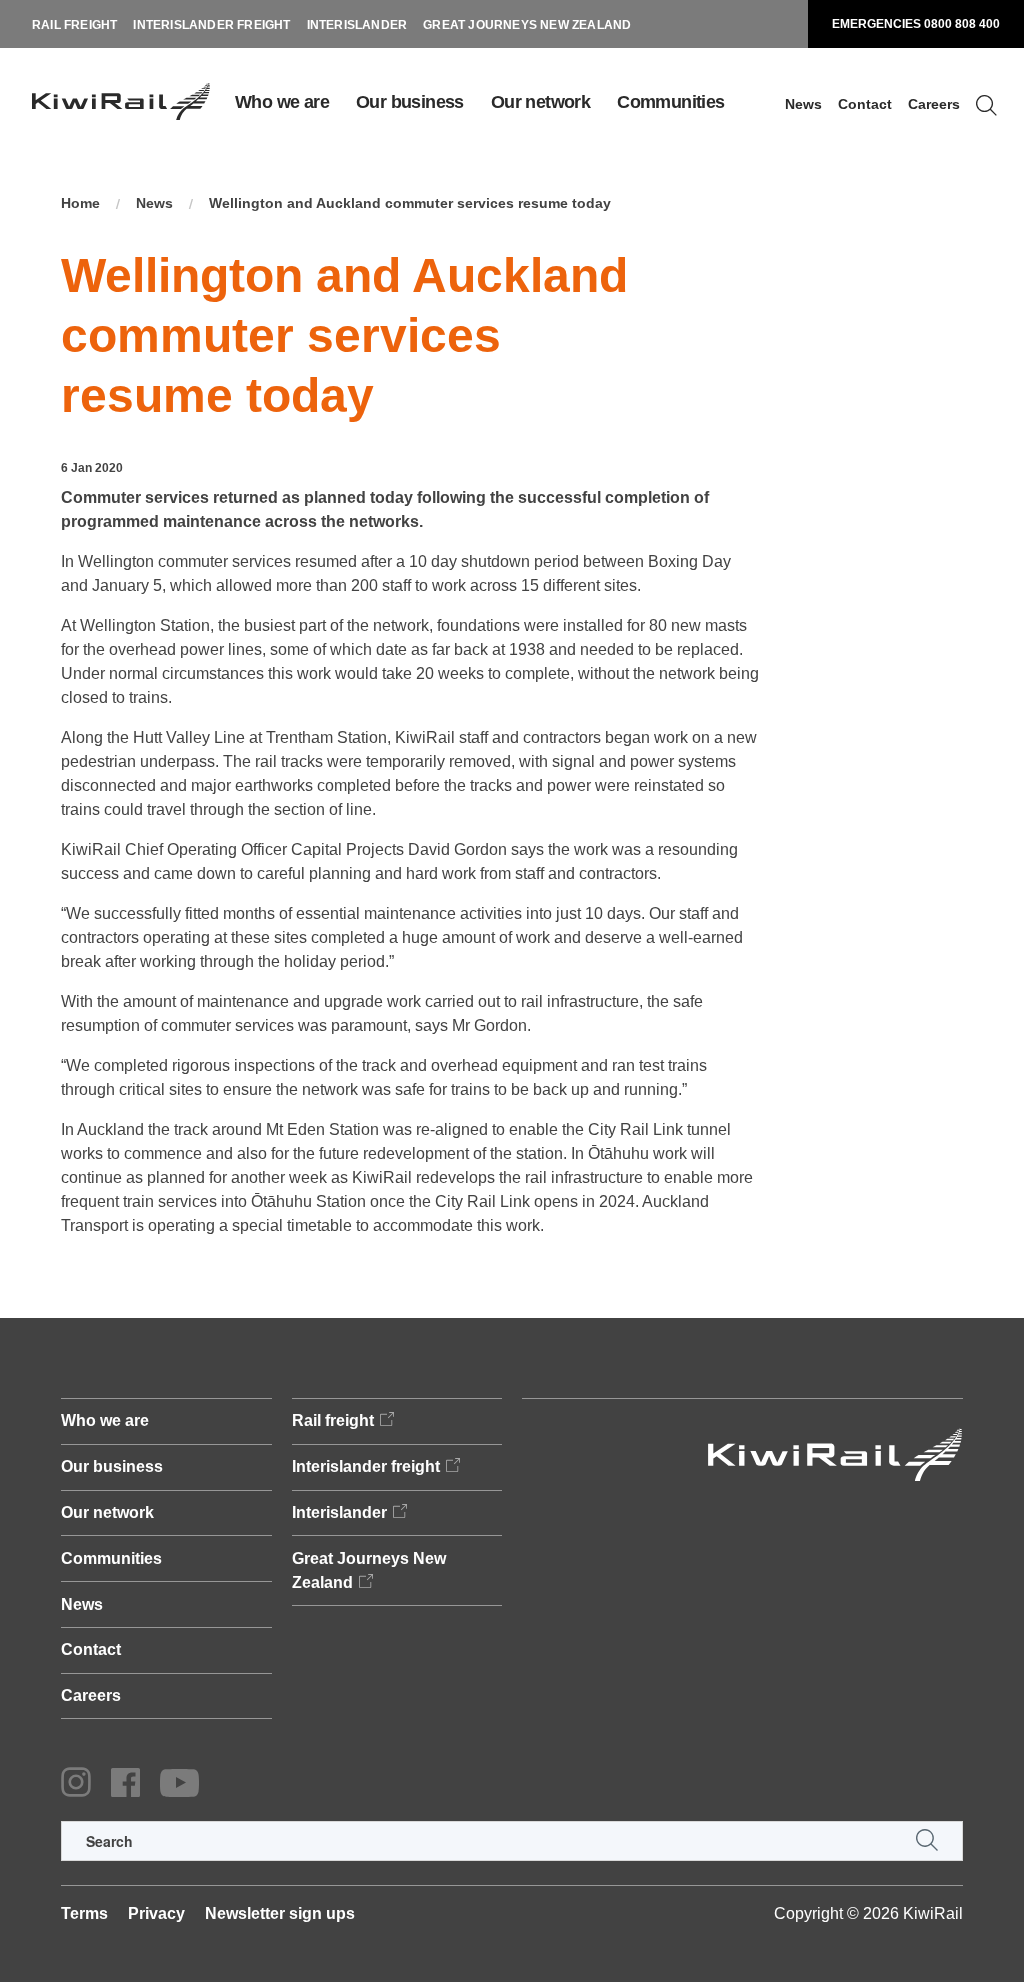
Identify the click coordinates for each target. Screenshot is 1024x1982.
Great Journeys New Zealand (527, 25)
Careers (934, 104)
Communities (670, 102)
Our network (540, 102)
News (803, 104)
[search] (512, 1841)
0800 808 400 (962, 24)
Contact (865, 104)
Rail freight (74, 25)
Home (80, 203)
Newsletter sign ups (280, 1913)
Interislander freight (211, 25)
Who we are (282, 102)
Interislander (357, 25)
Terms (84, 1913)
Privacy (156, 1913)
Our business (410, 102)
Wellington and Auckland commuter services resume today (410, 203)
